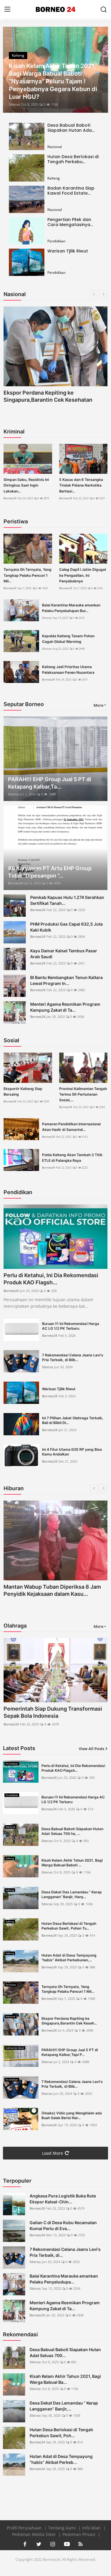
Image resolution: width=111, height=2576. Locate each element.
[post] (55, 70)
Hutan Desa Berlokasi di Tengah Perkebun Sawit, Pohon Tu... (69, 1926)
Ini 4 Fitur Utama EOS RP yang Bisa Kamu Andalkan (72, 1452)
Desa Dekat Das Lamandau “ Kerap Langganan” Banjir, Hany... (72, 1894)
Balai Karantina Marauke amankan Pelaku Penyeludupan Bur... (71, 608)
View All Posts (91, 1749)
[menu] (7, 9)
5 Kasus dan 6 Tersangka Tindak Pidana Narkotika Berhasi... (81, 485)
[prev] (11, 70)
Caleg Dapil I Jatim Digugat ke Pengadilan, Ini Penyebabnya (83, 575)
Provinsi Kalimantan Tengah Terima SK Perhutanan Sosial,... (83, 1094)
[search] (104, 9)
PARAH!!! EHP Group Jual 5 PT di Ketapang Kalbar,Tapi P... (70, 2052)
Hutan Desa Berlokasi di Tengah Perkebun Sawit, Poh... (61, 2433)
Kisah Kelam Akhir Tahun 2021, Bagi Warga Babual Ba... (65, 2379)
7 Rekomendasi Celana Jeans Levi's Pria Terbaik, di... (65, 2252)
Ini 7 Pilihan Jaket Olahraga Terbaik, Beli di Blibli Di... (73, 1420)
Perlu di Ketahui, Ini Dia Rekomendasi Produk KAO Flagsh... (51, 1279)
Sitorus (14, 104)
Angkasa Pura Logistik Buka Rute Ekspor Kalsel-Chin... (63, 2199)
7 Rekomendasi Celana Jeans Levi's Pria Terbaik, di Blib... (73, 1357)
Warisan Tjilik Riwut (68, 251)
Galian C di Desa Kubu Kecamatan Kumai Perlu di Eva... (63, 2225)
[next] (100, 70)
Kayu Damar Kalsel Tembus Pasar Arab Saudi (64, 954)
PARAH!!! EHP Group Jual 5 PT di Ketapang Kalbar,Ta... (50, 783)
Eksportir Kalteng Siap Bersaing (23, 1091)
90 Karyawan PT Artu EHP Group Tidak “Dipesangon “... (50, 872)
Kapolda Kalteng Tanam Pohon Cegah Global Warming (68, 639)
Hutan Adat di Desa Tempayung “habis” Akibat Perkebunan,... (69, 1958)
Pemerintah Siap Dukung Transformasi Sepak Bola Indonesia (53, 1712)
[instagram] (53, 2544)
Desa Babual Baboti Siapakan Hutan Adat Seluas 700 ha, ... (72, 1831)
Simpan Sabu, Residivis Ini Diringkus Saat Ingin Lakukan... (26, 485)
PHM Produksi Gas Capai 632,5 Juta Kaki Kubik (66, 927)
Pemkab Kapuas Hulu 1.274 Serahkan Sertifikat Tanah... (67, 900)
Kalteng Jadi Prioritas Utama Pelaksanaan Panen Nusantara (68, 670)
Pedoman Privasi (79, 2534)
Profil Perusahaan (25, 2528)
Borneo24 (10, 498)
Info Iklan (92, 2528)
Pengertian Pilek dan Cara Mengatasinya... (70, 222)
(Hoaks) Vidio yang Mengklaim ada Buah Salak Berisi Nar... (72, 2115)
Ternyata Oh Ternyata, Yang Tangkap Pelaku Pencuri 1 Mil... (28, 575)
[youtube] (67, 2544)
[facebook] (25, 2544)
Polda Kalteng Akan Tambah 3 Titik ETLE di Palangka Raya (72, 1158)
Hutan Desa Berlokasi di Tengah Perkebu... (73, 159)
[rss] (81, 2544)
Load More (53, 2153)
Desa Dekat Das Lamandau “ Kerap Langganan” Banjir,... (64, 2406)
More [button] (98, 705)
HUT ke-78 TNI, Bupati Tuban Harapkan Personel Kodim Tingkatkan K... (53, 1590)
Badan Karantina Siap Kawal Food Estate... (71, 191)
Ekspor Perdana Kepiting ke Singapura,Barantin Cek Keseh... (69, 2021)
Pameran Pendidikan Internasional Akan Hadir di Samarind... (71, 1127)
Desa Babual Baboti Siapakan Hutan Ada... (71, 128)
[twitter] (39, 2544)
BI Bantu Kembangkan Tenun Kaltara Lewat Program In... (66, 980)
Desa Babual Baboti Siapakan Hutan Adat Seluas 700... (65, 2352)
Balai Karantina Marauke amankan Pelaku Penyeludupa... (64, 2279)
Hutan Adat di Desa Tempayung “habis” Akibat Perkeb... (61, 2459)
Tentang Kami (63, 2528)
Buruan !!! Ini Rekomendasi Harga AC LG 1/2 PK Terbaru (71, 1326)
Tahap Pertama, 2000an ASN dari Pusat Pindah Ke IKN (54, 396)
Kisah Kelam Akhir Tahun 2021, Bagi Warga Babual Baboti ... (72, 1863)
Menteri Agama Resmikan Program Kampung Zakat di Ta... (65, 1007)
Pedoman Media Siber (35, 2534)
